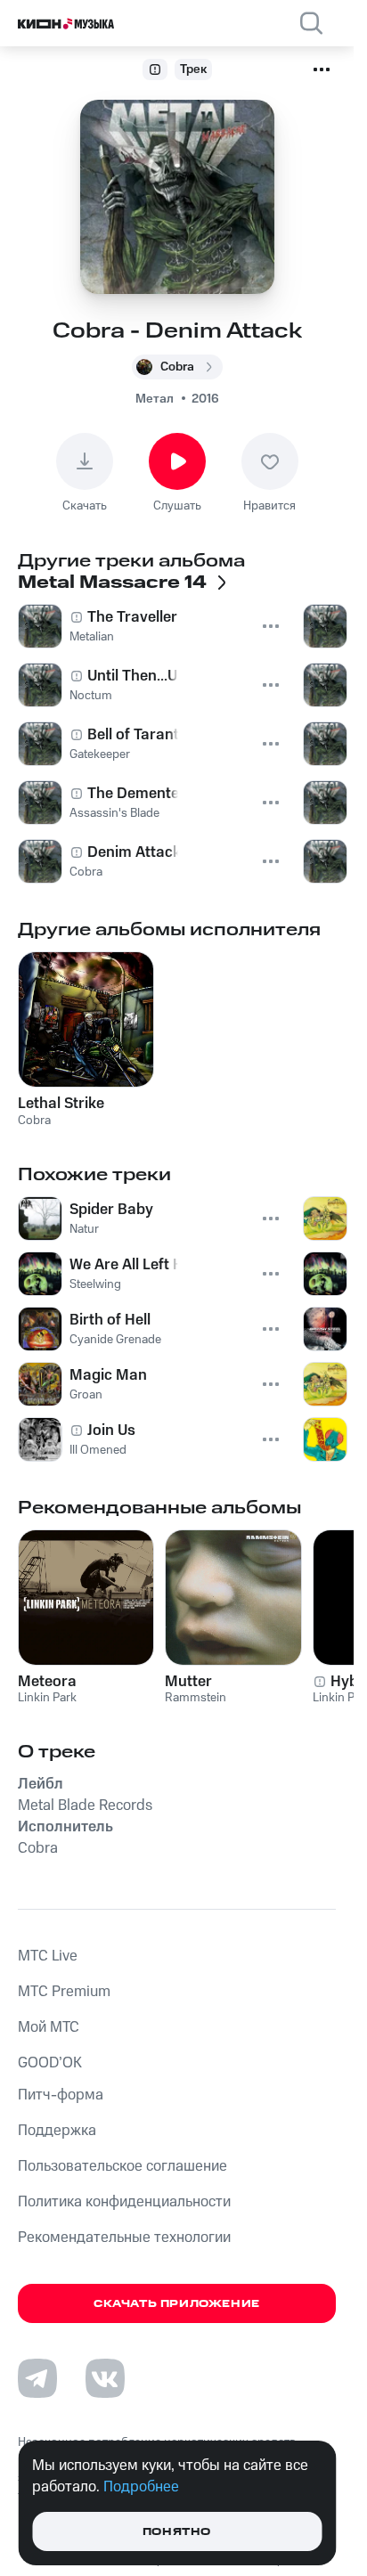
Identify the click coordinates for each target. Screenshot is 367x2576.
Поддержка (57, 2131)
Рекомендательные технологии (124, 2238)
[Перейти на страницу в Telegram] (37, 2378)
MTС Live (48, 1956)
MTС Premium (64, 1992)
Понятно (177, 2532)
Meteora (47, 1682)
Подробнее (141, 2487)
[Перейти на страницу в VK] (105, 2378)
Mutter (188, 1682)
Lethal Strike (61, 1104)
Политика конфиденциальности (124, 2202)
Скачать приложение (177, 2304)
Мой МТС (49, 2027)
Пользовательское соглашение (122, 2166)
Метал (155, 399)
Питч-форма (61, 2095)
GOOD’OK (50, 2063)
